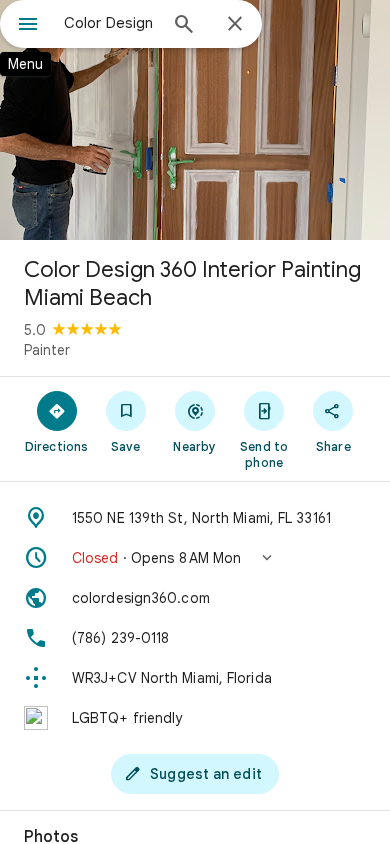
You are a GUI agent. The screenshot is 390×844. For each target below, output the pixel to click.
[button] (195, 558)
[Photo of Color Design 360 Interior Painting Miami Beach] (195, 120)
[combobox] (110, 23)
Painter (47, 350)
